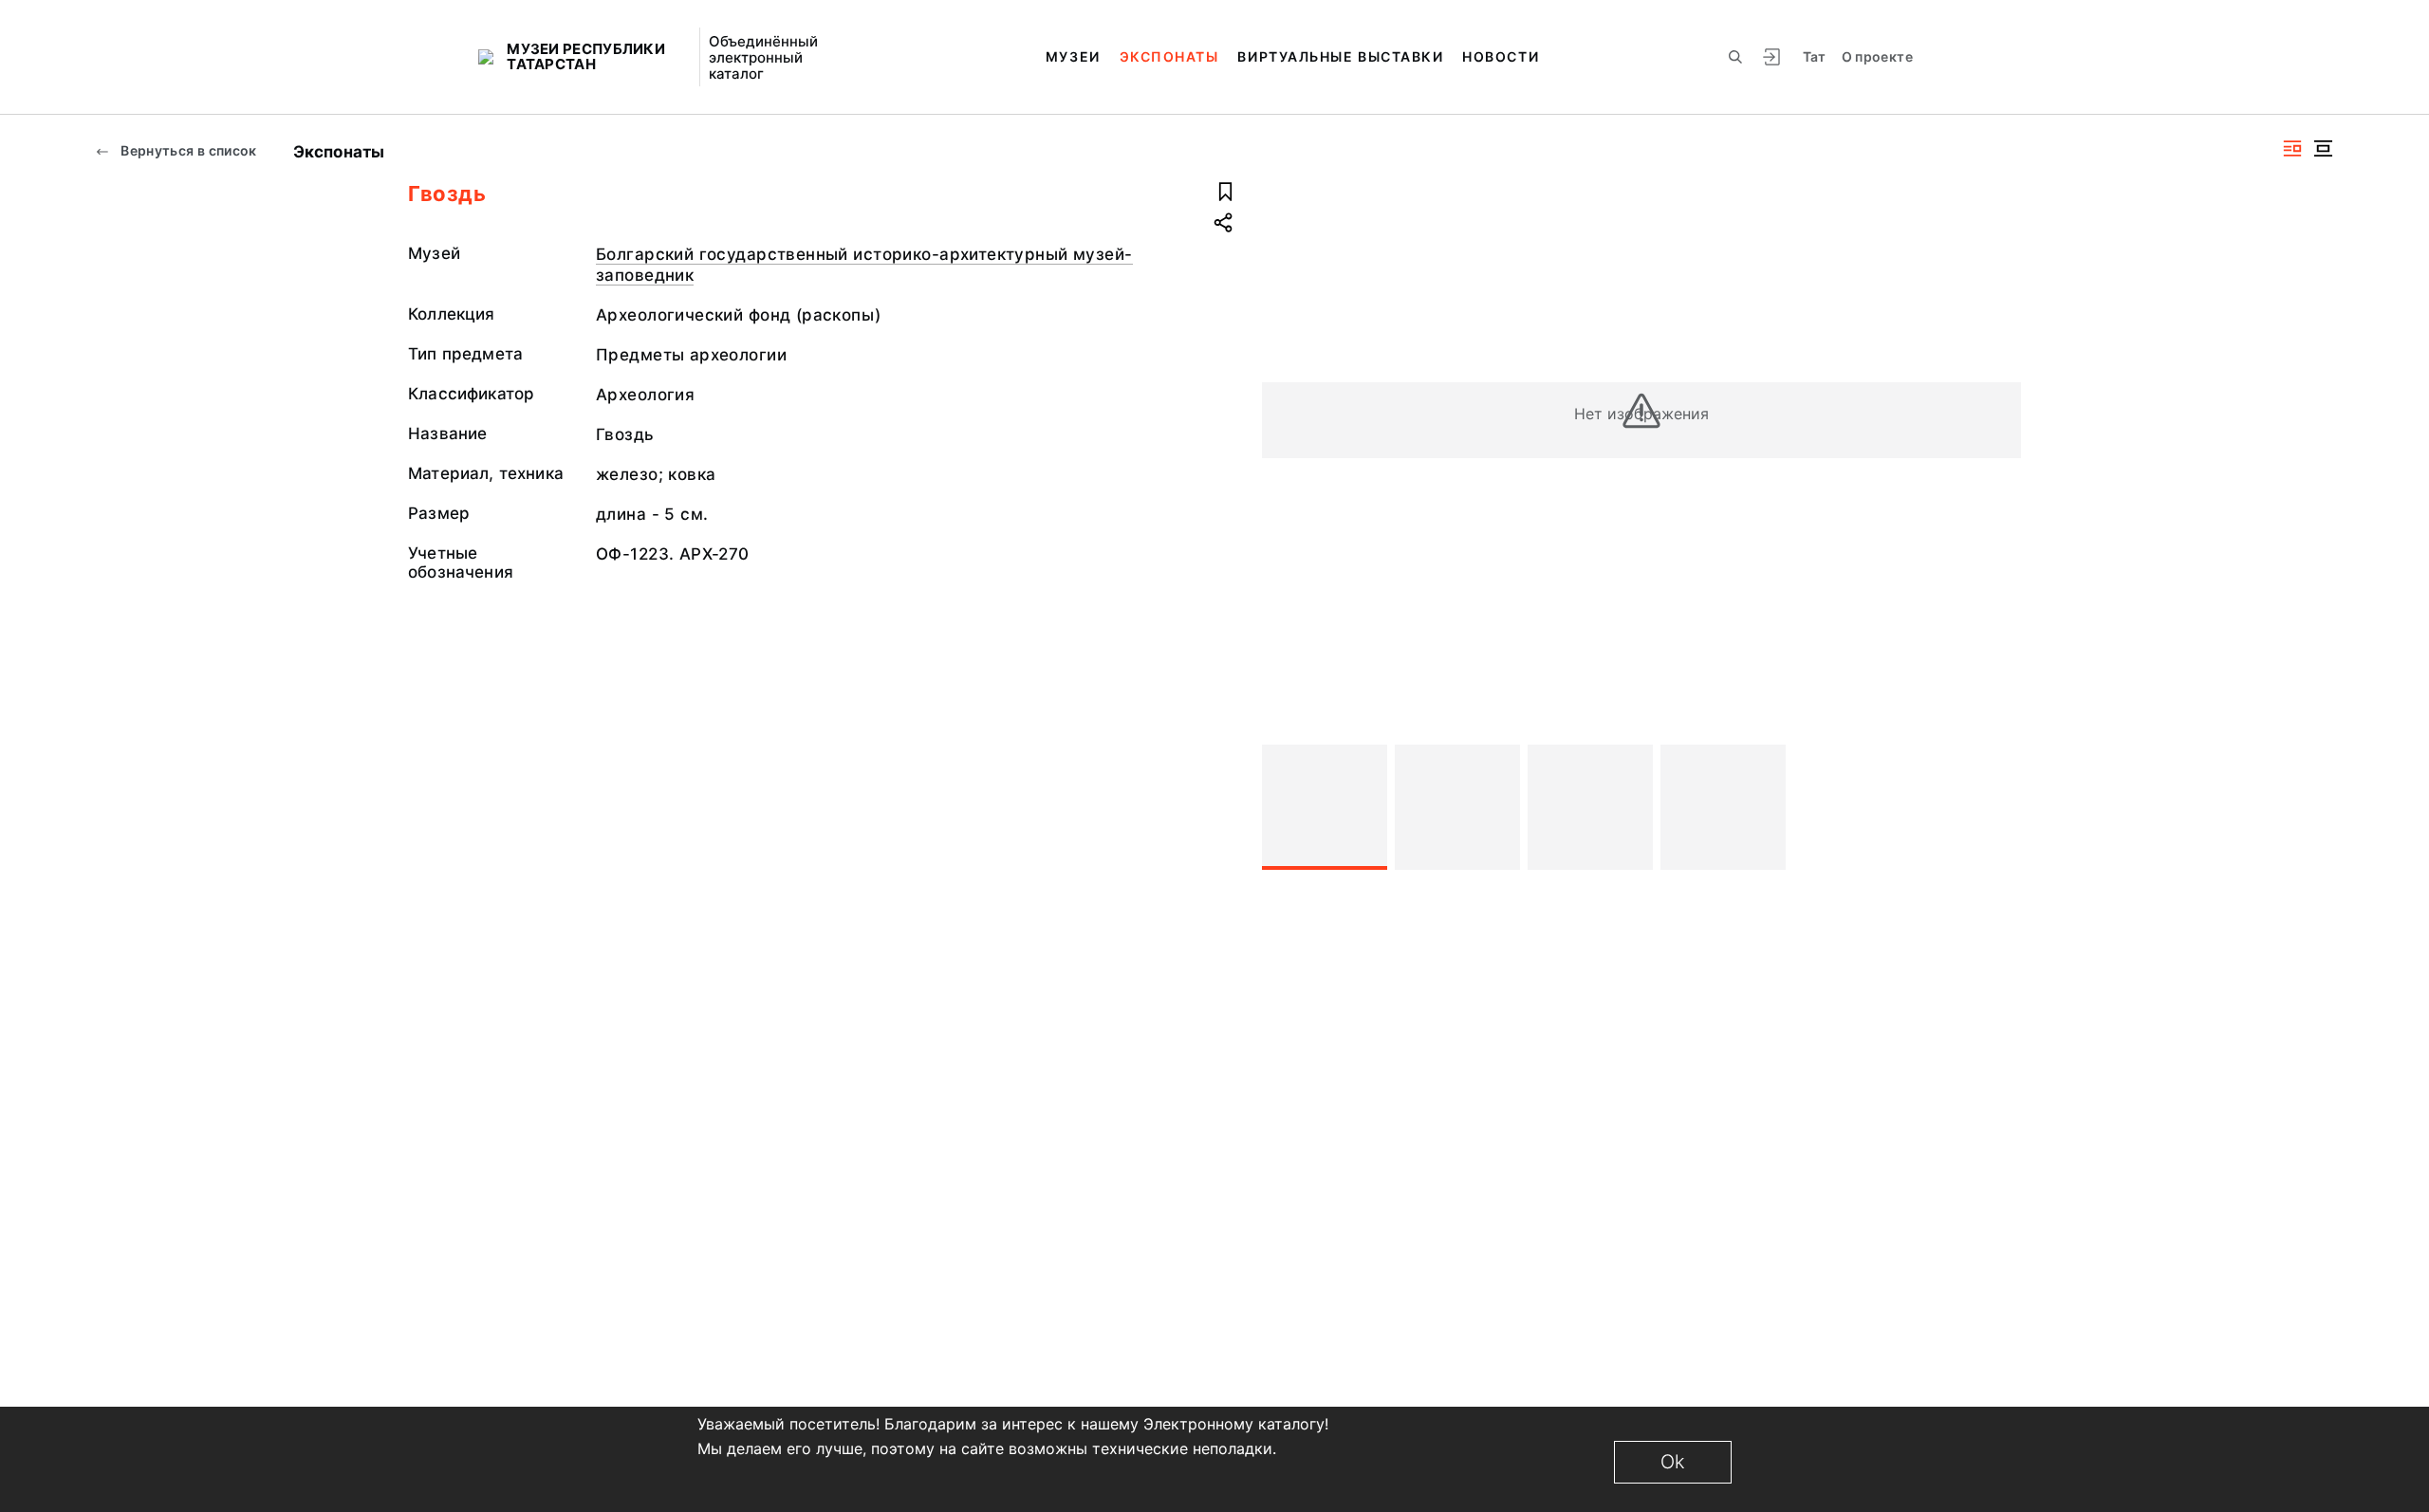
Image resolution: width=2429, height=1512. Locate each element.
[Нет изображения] (1325, 807)
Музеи (1073, 56)
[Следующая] (1998, 807)
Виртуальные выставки (1340, 56)
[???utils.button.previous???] (1285, 807)
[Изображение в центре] (2323, 148)
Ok (1673, 1462)
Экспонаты (1169, 56)
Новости (1501, 56)
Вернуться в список (187, 150)
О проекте (1877, 56)
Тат (1815, 56)
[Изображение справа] (2292, 148)
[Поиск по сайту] (1735, 57)
